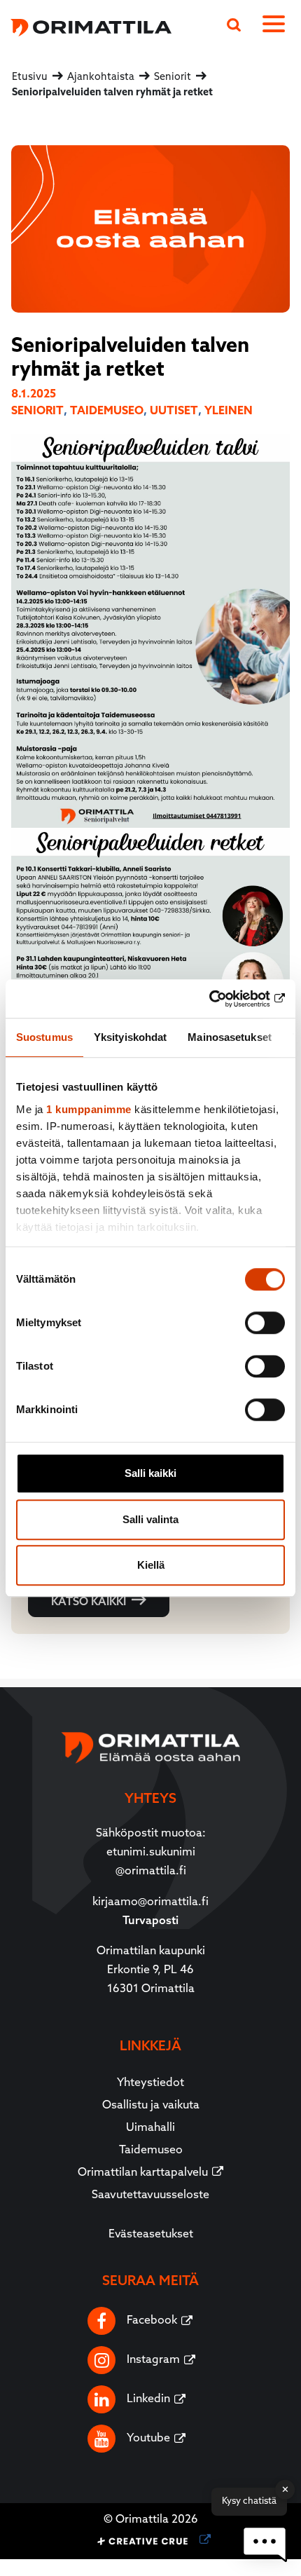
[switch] (265, 1323)
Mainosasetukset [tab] (230, 1037)
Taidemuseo (107, 411)
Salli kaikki (150, 1473)
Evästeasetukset (151, 2235)
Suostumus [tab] (44, 1037)
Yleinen (229, 411)
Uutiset (174, 411)
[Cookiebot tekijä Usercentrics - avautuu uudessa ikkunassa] (224, 999)
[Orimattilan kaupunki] (86, 26)
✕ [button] (285, 2489)
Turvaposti (150, 1921)
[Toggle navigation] (276, 27)
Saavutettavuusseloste (150, 2195)
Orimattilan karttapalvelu (143, 2173)
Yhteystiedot (150, 2083)
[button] (265, 2544)
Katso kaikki (89, 1602)
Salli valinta (150, 1519)
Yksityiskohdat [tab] (130, 1037)
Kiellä (151, 1565)
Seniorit (37, 411)
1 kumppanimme (89, 1109)
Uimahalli (150, 2128)
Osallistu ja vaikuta (151, 2106)
